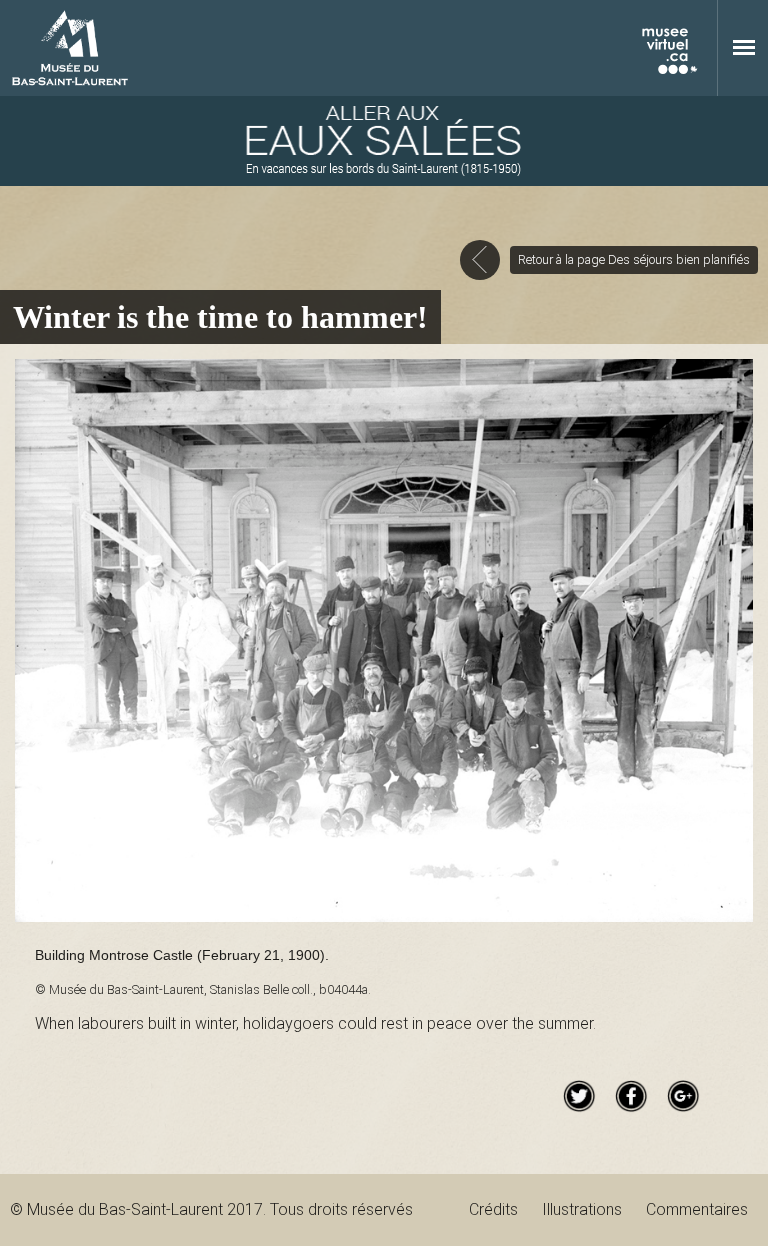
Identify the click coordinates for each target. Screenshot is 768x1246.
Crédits (493, 1209)
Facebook (631, 1096)
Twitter (579, 1096)
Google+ (683, 1096)
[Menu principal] (744, 47)
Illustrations (582, 1209)
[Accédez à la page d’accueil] (384, 141)
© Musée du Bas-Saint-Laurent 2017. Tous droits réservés (211, 1209)
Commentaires (697, 1209)
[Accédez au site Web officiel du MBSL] (70, 48)
